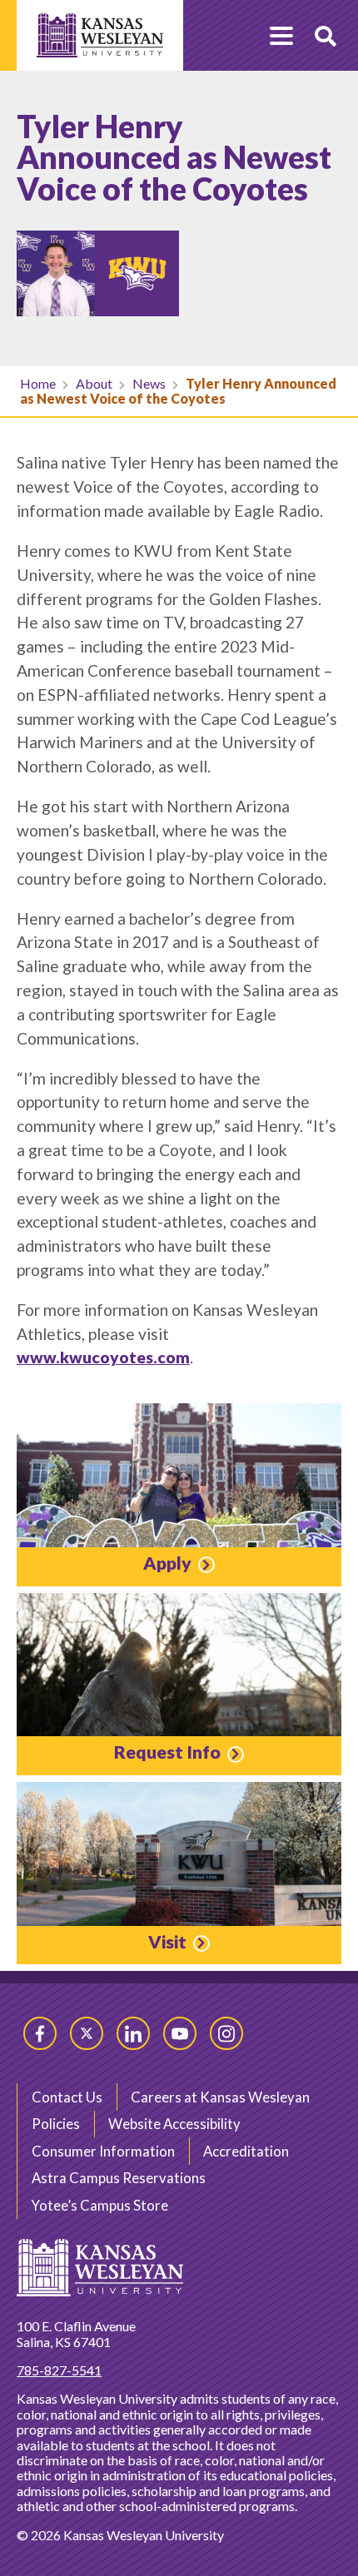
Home (38, 383)
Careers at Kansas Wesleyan (220, 2097)
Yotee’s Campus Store (100, 2205)
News (149, 383)
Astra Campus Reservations (119, 2178)
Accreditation (246, 2151)
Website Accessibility (174, 2124)
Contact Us (67, 2097)
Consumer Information (103, 2151)
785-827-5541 (59, 2370)
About (94, 383)
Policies (56, 2124)
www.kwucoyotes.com (103, 1357)
